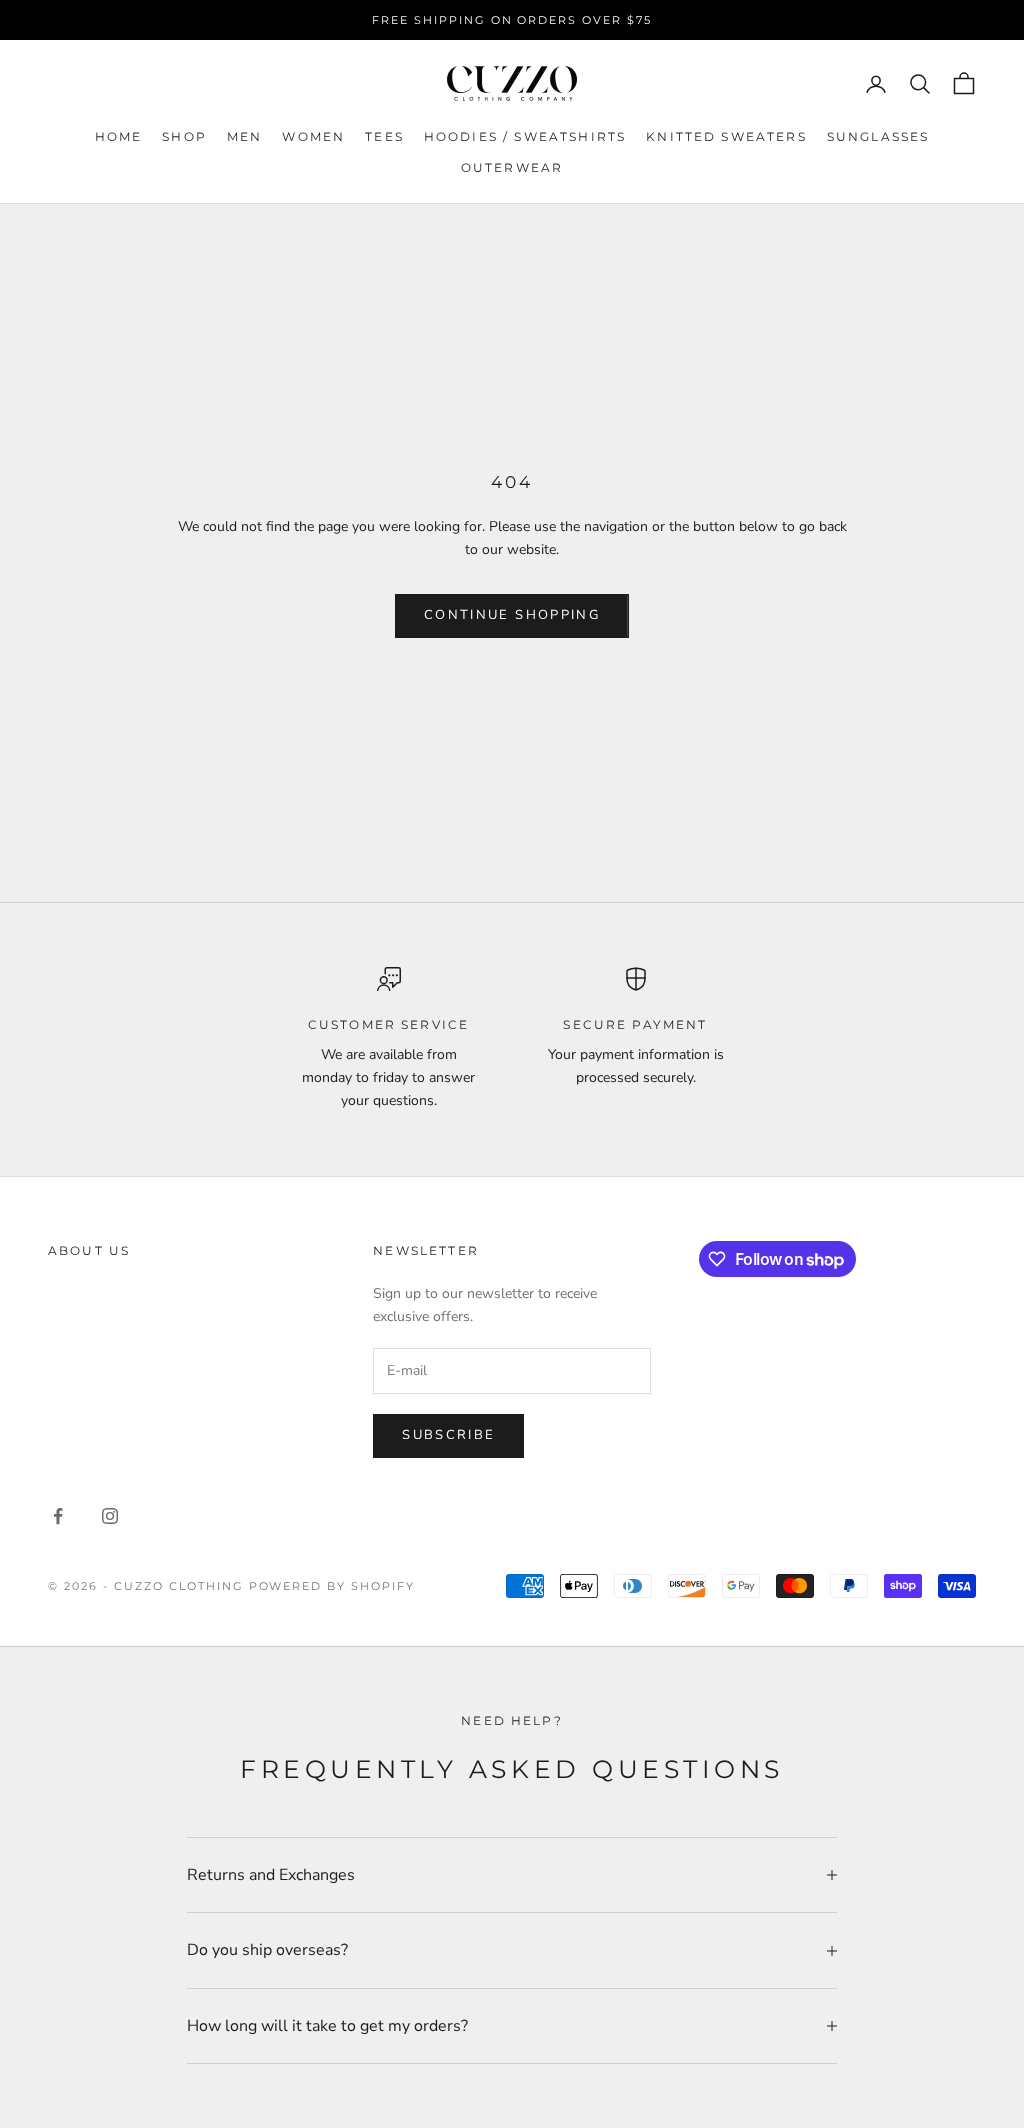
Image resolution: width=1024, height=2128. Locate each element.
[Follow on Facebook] (58, 1516)
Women (313, 136)
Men (244, 136)
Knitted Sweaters (726, 136)
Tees (384, 136)
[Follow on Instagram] (110, 1516)
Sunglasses (878, 136)
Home (119, 136)
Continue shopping (512, 615)
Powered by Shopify (332, 1586)
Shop (184, 136)
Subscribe (448, 1435)
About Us (89, 1250)
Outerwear (512, 167)
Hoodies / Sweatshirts (525, 136)
